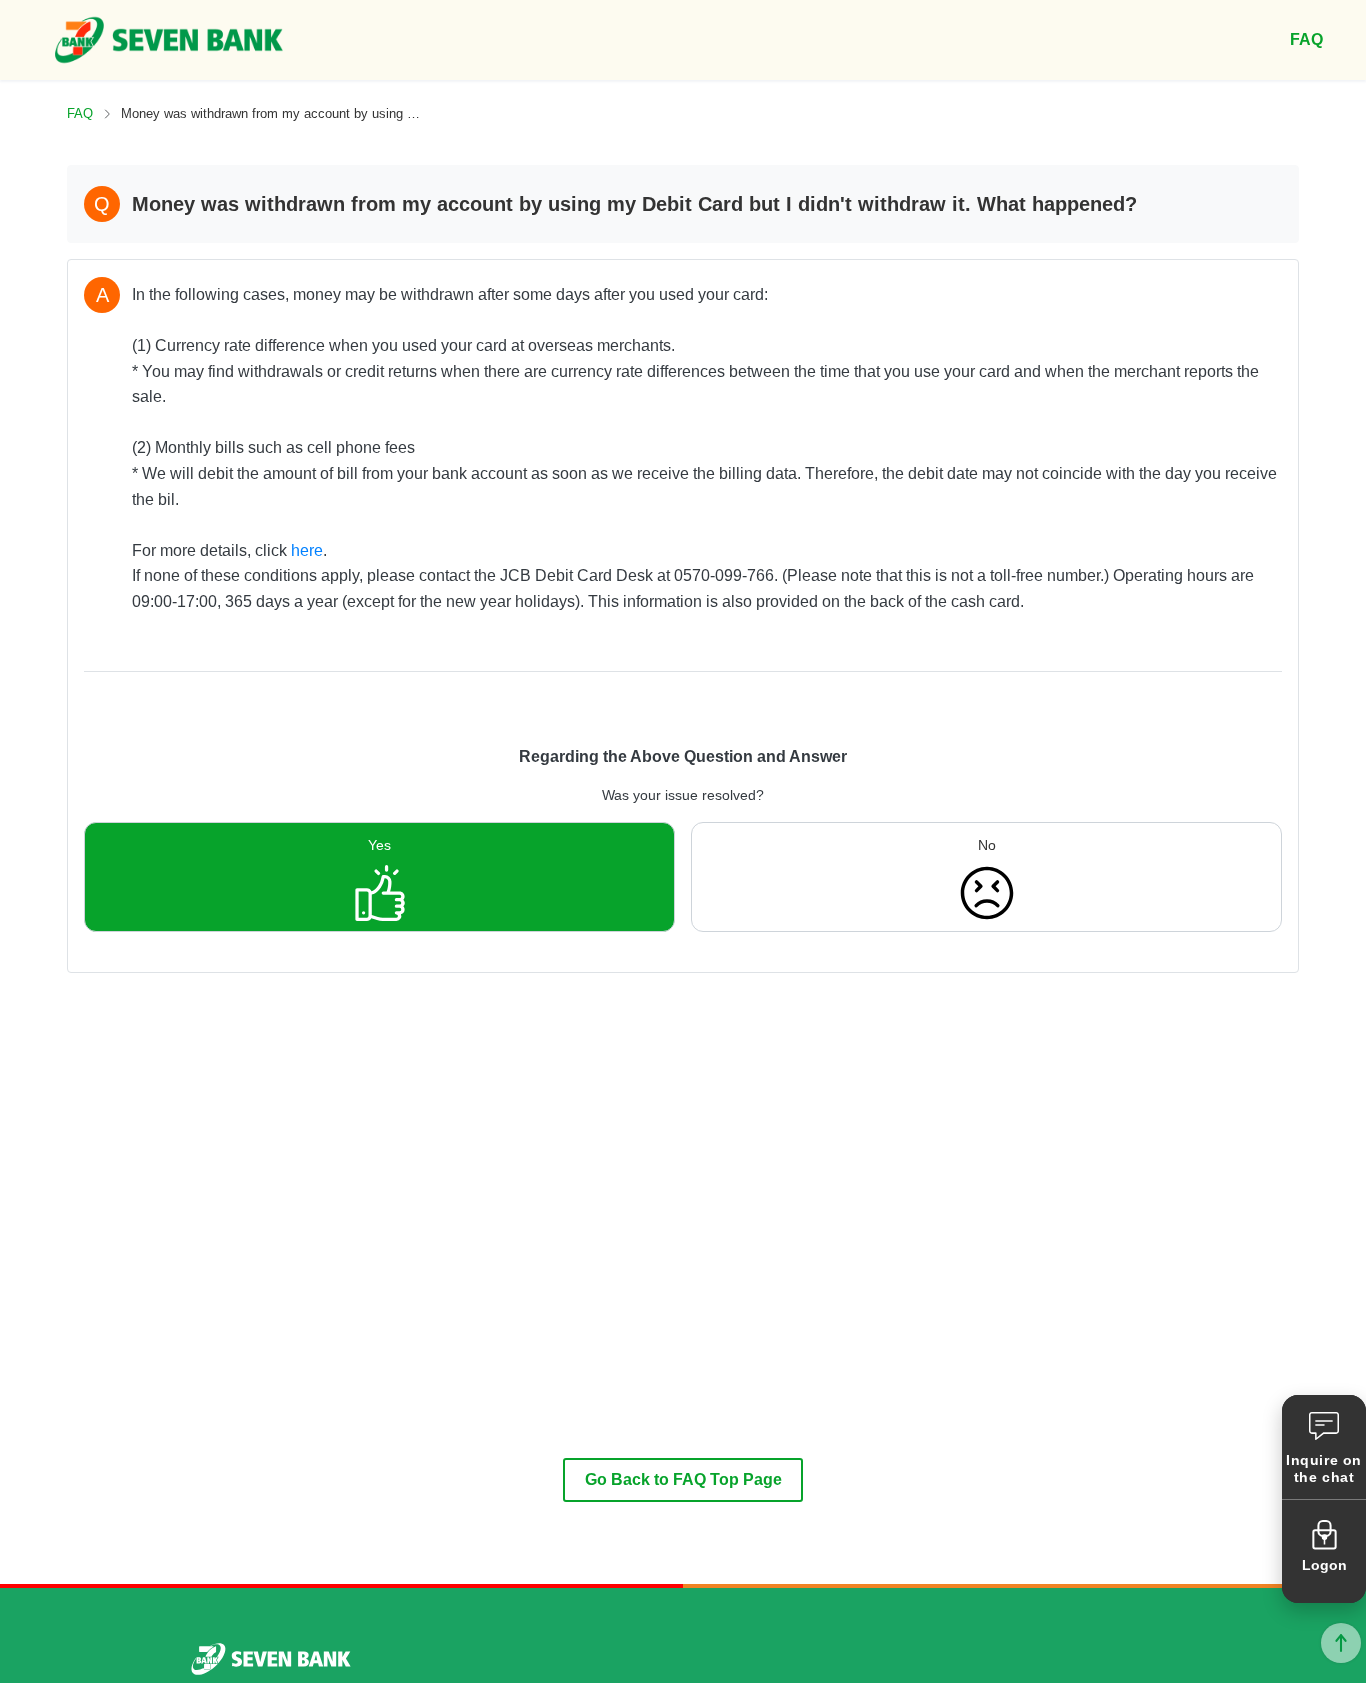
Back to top (1341, 1643)
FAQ (80, 113)
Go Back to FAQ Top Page (683, 1479)
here (307, 550)
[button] (1324, 1447)
